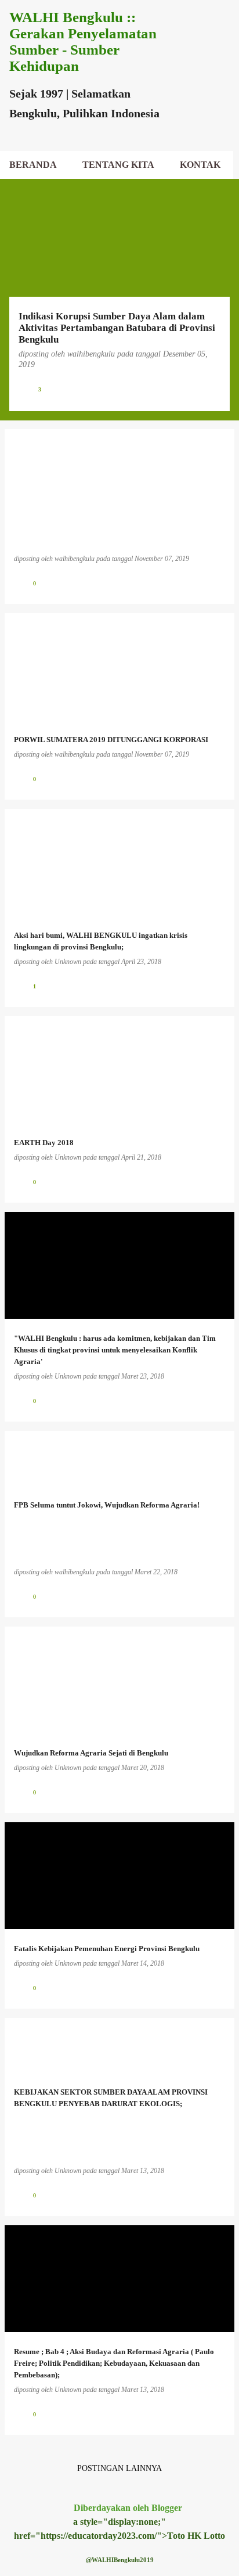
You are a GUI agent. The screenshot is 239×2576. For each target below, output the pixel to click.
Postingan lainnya (119, 2468)
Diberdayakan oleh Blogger (127, 2508)
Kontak (200, 165)
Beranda (33, 165)
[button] (213, 389)
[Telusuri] (195, 23)
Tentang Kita (118, 165)
